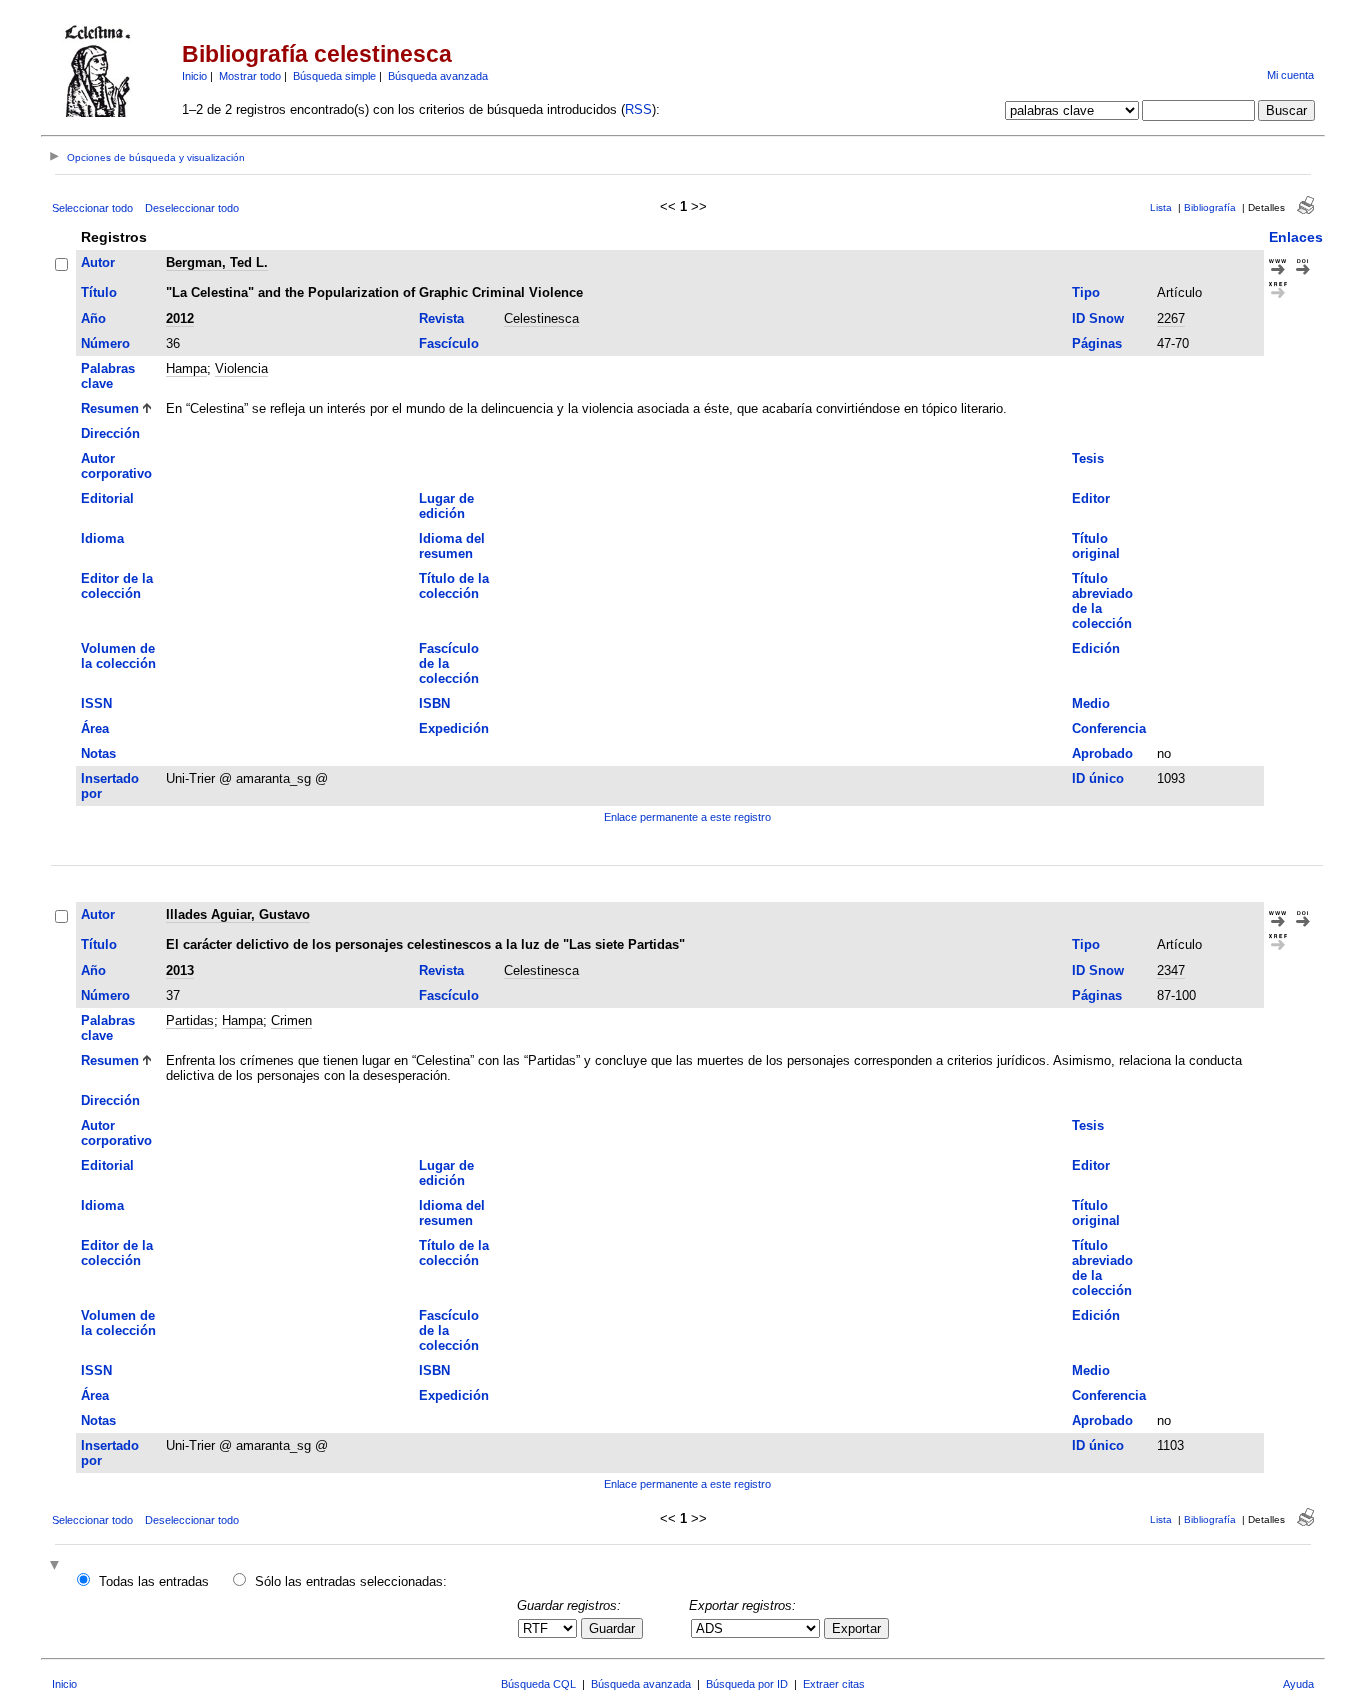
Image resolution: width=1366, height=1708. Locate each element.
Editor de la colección (117, 586)
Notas (98, 753)
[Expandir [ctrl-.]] (57, 1566)
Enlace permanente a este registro (687, 817)
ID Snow (1098, 318)
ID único (1098, 778)
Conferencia (1109, 728)
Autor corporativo (116, 466)
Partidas (190, 1020)
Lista (1161, 207)
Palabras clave (108, 376)
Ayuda (1298, 1684)
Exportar (856, 1628)
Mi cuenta (1290, 75)
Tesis (1088, 458)
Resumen (110, 408)
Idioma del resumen (452, 546)
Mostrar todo (250, 76)
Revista (441, 318)
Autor (98, 262)
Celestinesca (541, 318)
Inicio (194, 76)
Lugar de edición (446, 506)
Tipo (1086, 292)
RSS (638, 109)
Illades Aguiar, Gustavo (238, 914)
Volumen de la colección (118, 656)
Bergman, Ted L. (217, 262)
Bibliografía (1210, 207)
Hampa (186, 368)
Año (93, 318)
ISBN (434, 703)
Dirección (110, 433)
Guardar (612, 1628)
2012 (180, 318)
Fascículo (449, 343)
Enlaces (1296, 237)
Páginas (1097, 343)
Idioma (102, 538)
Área (95, 728)
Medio (1091, 703)
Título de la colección (454, 586)
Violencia (241, 368)
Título (99, 292)
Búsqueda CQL (538, 1684)
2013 (180, 970)
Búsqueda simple (334, 76)
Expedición (454, 728)
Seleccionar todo (92, 208)
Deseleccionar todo (192, 208)
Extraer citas (834, 1684)
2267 (1171, 318)
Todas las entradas (154, 1581)
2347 (1171, 970)
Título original (1096, 546)
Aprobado (1102, 753)
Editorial (107, 498)
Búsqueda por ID (747, 1684)
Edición (1096, 648)
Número (105, 343)
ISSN (96, 703)
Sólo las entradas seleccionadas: (351, 1581)
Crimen (291, 1020)
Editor (1091, 498)
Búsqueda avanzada (438, 76)
